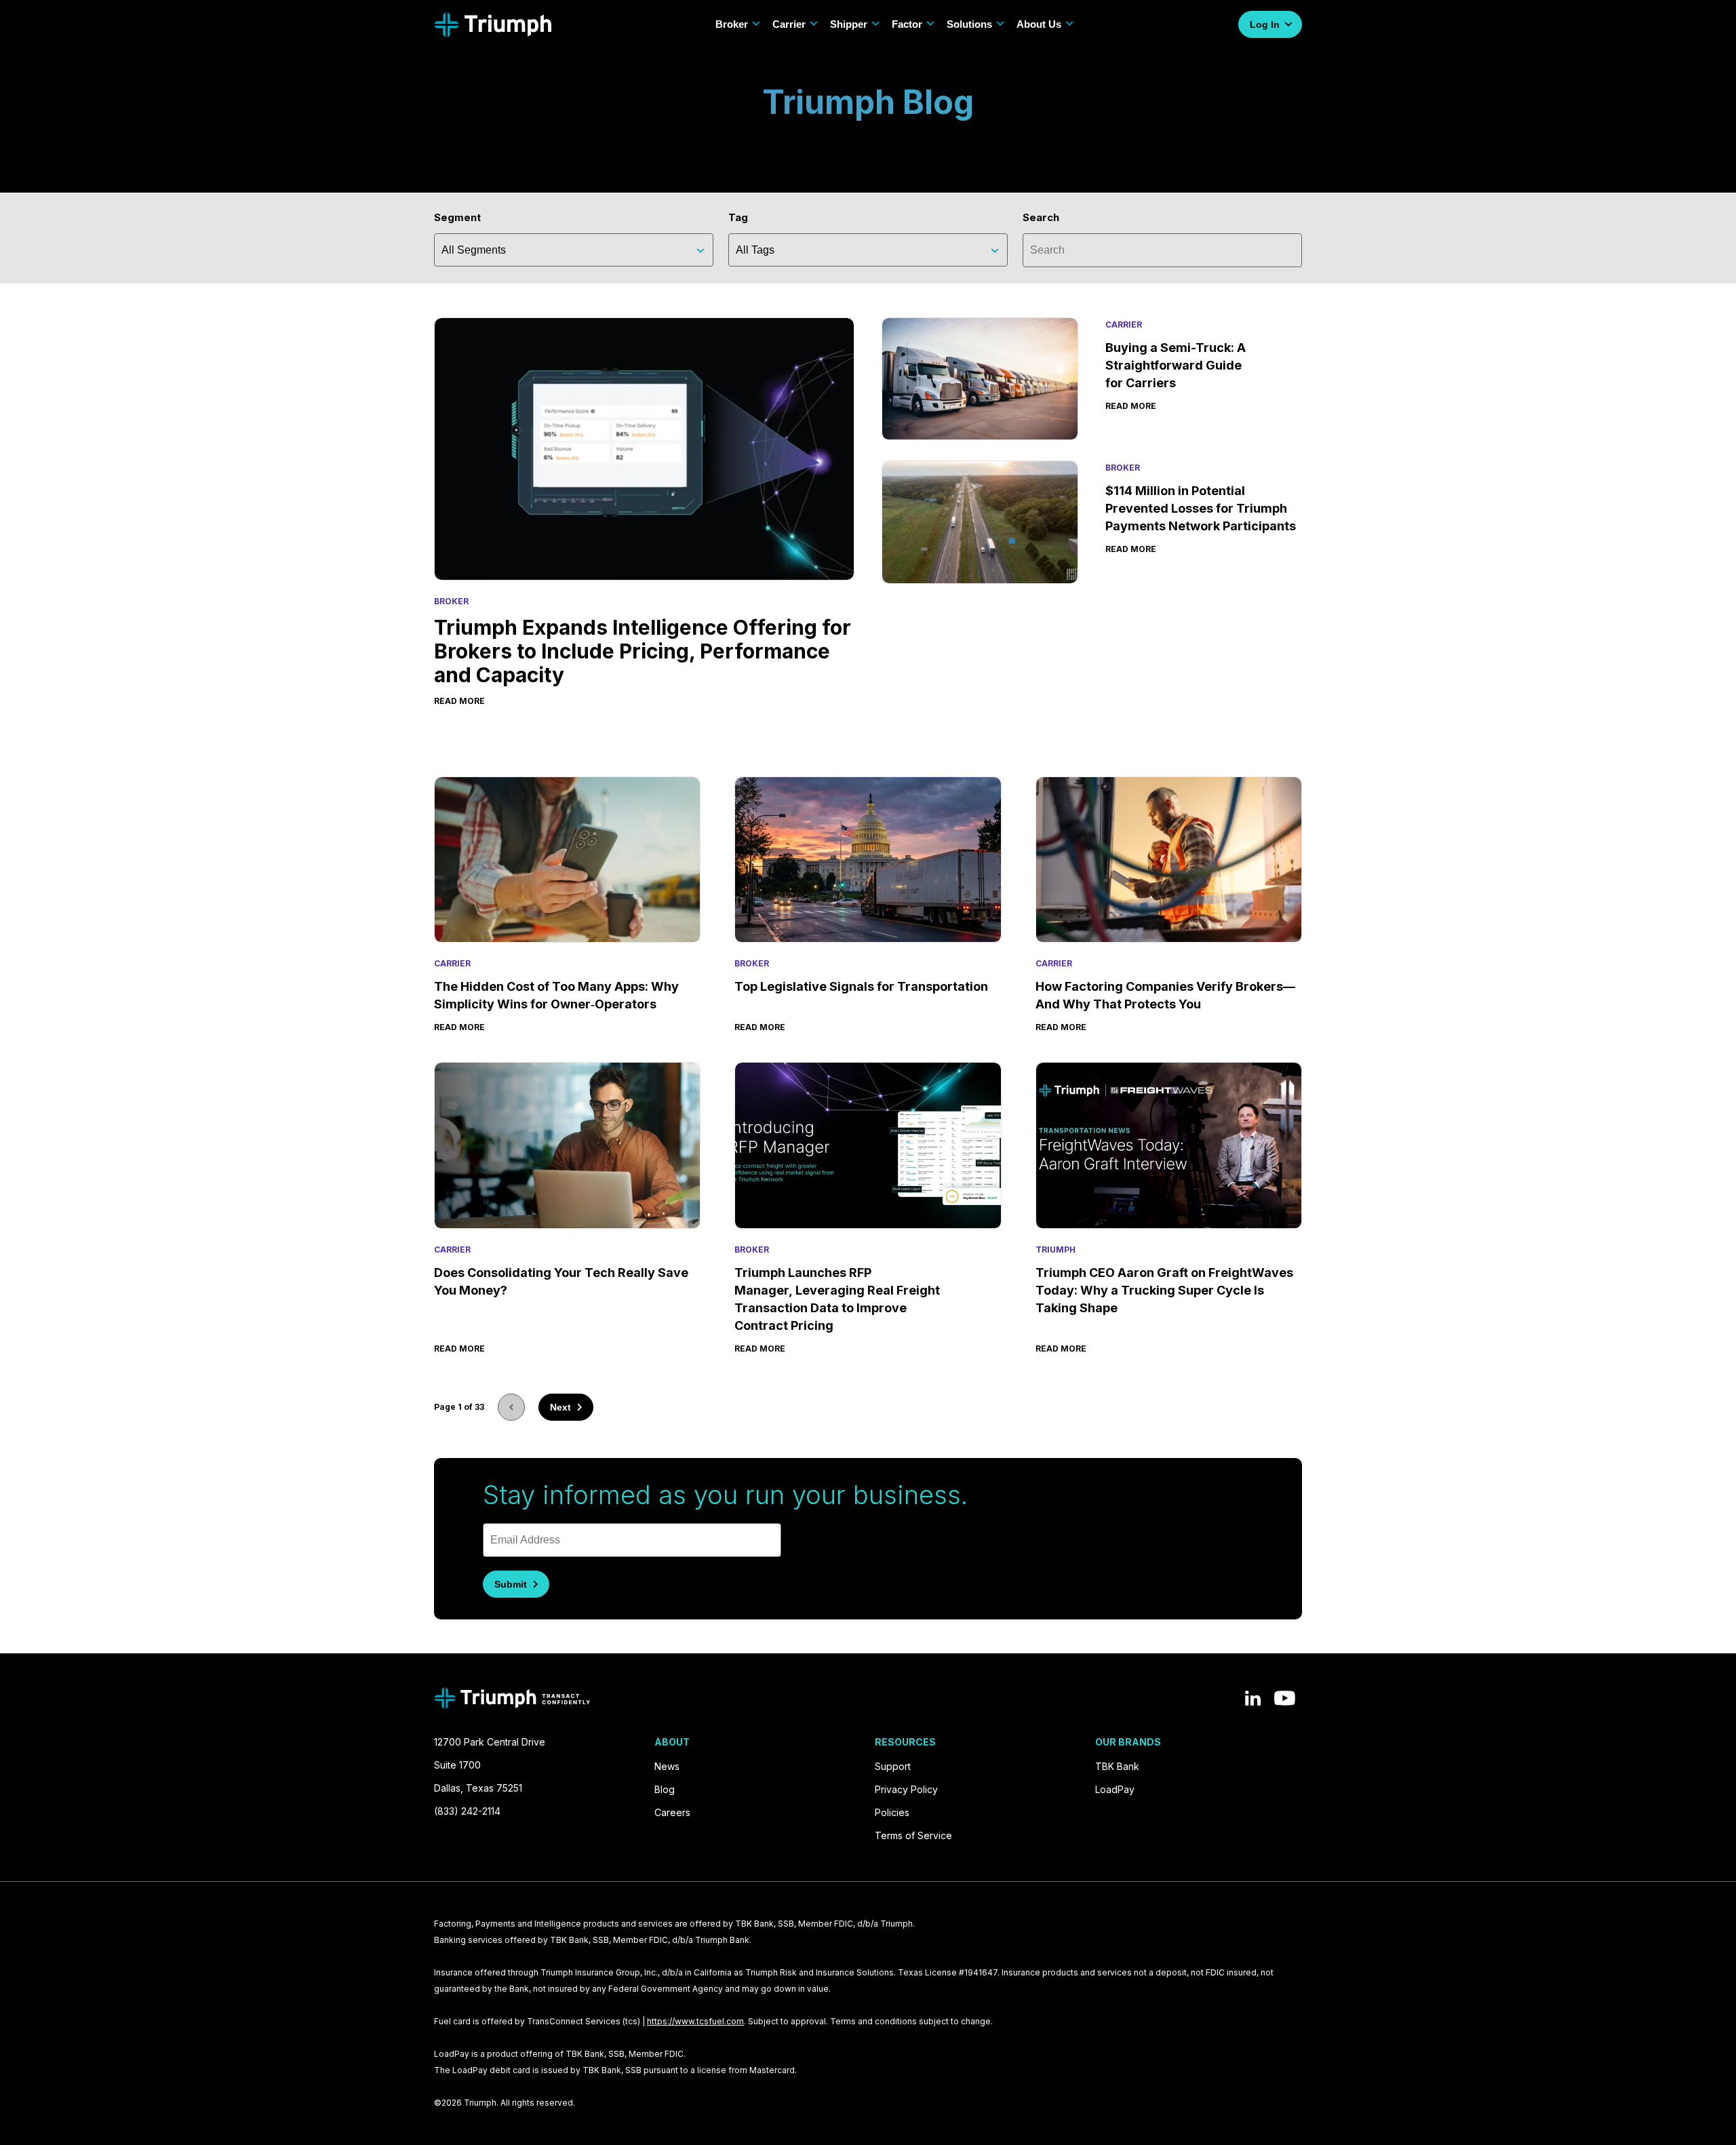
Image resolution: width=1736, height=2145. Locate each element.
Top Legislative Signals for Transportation (863, 986)
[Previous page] (511, 1407)
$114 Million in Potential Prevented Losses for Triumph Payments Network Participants (1201, 508)
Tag (738, 217)
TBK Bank (1117, 1766)
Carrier (789, 24)
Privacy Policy (906, 1789)
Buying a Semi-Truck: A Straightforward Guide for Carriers (1176, 365)
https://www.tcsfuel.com (695, 2021)
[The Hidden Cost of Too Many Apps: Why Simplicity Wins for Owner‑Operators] (567, 860)
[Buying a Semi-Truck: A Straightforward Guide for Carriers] (980, 379)
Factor (907, 24)
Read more (459, 701)
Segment (457, 217)
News (667, 1766)
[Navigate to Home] (493, 25)
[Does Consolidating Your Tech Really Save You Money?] (567, 1145)
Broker (732, 24)
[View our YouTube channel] (1285, 1698)
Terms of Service (913, 1835)
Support (893, 1766)
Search (1041, 217)
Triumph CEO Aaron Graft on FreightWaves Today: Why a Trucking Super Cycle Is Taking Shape (1164, 1290)
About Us (1039, 24)
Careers (672, 1812)
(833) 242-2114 (467, 1811)
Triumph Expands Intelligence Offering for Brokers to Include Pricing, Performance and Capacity (643, 651)
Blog (665, 1789)
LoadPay (1115, 1789)
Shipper (849, 24)
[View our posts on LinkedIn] (1253, 1698)
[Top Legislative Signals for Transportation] (868, 860)
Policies (892, 1812)
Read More (459, 1027)
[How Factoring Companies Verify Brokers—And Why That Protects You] (1169, 860)
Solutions (969, 24)
